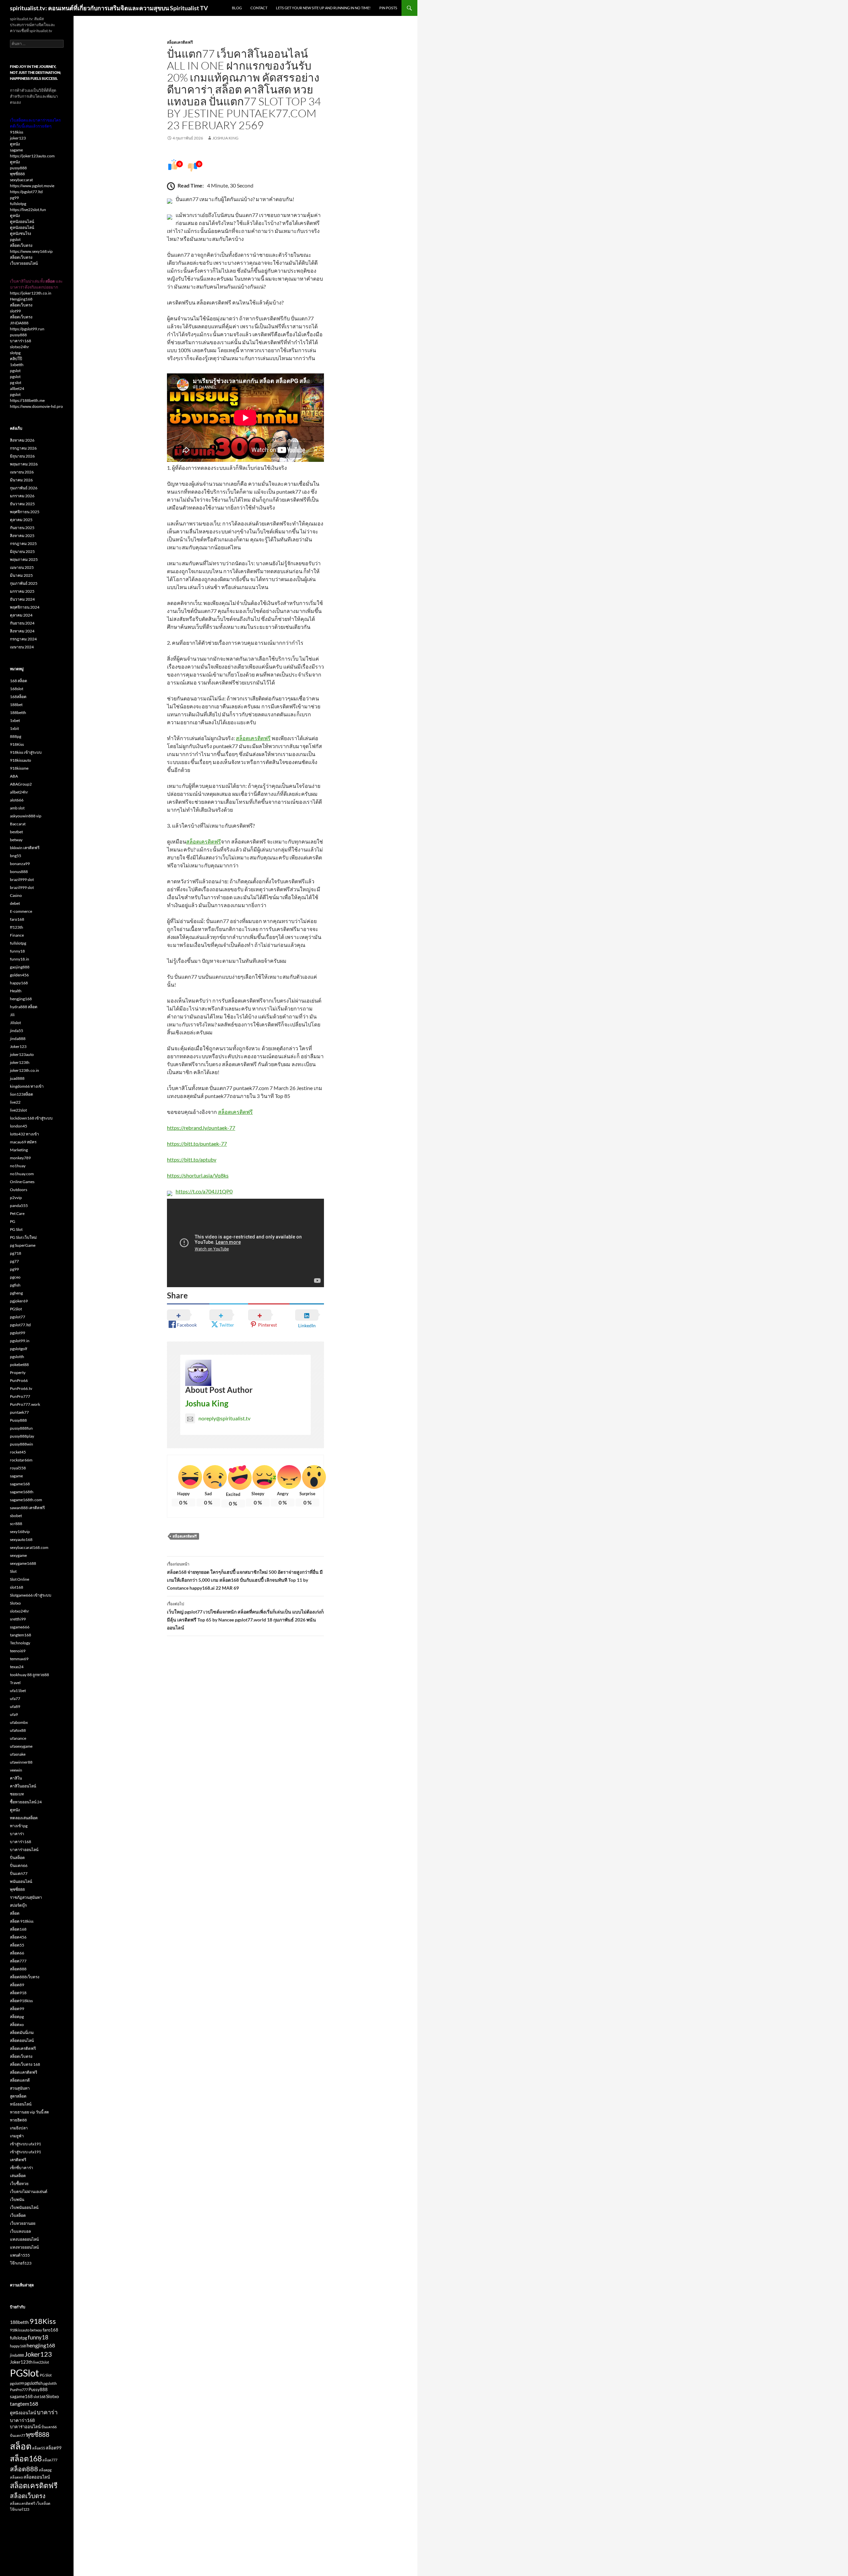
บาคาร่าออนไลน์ (24, 1850)
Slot (13, 1571)
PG (13, 1221)
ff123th (17, 927)
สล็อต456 (18, 1937)
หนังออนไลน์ (21, 2104)
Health (16, 991)
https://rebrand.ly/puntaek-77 (201, 1128)
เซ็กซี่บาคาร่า (22, 2168)
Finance (17, 935)
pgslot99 (18, 1333)
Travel (15, 1683)
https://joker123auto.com (32, 156)
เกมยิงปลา (19, 2128)
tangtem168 (21, 1635)
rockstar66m (21, 1460)
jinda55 (17, 1031)
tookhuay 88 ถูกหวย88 (29, 1675)
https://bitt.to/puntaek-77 (197, 1144)
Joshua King (225, 138)
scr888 (16, 1524)
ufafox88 (18, 1730)
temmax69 (19, 1659)
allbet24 (17, 388)
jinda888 (18, 1039)
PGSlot (16, 1309)
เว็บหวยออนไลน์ (24, 263)
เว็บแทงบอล (20, 2231)
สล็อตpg (17, 2017)
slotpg (15, 353)
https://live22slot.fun (28, 210)
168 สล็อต (19, 681)
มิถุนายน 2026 (22, 456)
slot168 (17, 1587)
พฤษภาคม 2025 (24, 559)
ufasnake (18, 1754)
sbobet (16, 1516)
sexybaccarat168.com (29, 1547)
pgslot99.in (20, 1341)
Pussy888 (18, 1420)
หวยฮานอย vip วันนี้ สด (29, 2112)
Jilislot (15, 1023)
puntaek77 (19, 1412)
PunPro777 (20, 1396)
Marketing (19, 1150)
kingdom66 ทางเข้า (27, 1086)
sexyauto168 (21, 1539)
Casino (16, 895)
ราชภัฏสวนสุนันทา (26, 1897)
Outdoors (19, 1190)
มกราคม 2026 (22, 496)
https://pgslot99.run (27, 329)
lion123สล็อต (22, 1094)
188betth (18, 713)
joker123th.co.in (25, 1070)
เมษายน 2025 (22, 567)
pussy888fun (21, 1428)
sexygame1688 (23, 1563)
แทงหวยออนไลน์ (24, 2247)
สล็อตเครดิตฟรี (180, 42)
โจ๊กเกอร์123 (21, 2263)
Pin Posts (388, 8)
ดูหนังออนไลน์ (22, 221)
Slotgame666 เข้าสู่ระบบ (31, 1595)
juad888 (17, 1078)
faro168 (17, 919)
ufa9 (14, 1714)
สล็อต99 (17, 2009)
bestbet (16, 832)
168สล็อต (18, 697)
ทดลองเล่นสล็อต (24, 1818)
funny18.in (20, 959)
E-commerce (21, 911)
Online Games (22, 1182)
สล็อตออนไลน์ (22, 2040)
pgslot (15, 239)
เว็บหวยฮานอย (23, 2223)
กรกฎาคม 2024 (23, 639)
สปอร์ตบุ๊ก (18, 1905)
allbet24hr (19, 792)
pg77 (14, 1261)
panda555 (19, 1206)
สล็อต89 (17, 1985)
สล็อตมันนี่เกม (22, 2032)
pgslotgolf (19, 1349)
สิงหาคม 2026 (22, 440)
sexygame (18, 1555)
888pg (16, 736)
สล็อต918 (18, 1993)
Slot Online (20, 1579)
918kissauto (21, 760)
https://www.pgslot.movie (32, 186)
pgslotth (17, 1357)
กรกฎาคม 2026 (23, 448)
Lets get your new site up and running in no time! (323, 8)
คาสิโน (16, 1778)
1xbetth (17, 365)
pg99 (14, 198)
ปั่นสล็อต (17, 1858)
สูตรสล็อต (18, 2096)
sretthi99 (18, 1619)
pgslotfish (34, 2383)
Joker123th (21, 2362)
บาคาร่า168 (21, 341)
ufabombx (19, 1722)
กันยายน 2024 (22, 623)
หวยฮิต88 (18, 2120)
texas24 (17, 1667)
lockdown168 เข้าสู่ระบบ (31, 1118)
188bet (16, 705)
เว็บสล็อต (18, 2215)
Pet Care (17, 1213)
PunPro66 (19, 1380)
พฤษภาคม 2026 (24, 464)
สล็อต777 (18, 1961)
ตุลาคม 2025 (21, 520)
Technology (20, 1643)
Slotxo (15, 1603)
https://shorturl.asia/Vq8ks (198, 1175)
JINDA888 (19, 323)
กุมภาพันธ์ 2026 (24, 488)
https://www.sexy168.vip (31, 251)
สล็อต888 (18, 1969)
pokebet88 (19, 1365)
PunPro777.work (25, 1404)
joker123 (18, 138)
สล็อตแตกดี (20, 2080)
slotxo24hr (20, 347)
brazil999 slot (22, 879)
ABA (14, 776)
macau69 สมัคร (23, 1142)
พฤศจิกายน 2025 (25, 512)
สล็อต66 (17, 1953)
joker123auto (22, 1054)
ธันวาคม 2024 (22, 599)
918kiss (17, 132)
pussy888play (22, 1436)
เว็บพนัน (17, 2199)
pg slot (16, 383)
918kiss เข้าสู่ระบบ (26, 752)
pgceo (15, 1277)
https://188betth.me (27, 400)
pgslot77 (18, 1317)
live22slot (18, 1110)
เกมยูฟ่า (17, 2136)
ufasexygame (21, 1746)
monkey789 (20, 1158)
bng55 (16, 856)
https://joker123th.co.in (31, 293)
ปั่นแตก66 (19, 1865)
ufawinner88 (21, 1762)
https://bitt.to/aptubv (192, 1159)
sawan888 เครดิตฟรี (27, 1508)
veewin (16, 1770)
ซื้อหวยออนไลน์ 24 (26, 1802)
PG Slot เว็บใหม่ (23, 1237)
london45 (19, 1126)
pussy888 (18, 168)
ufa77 (15, 1699)
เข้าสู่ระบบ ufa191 (26, 2144)
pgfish (15, 1285)
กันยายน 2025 (22, 528)
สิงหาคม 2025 (22, 536)
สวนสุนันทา (20, 2088)
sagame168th (22, 1492)
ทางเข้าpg (19, 1826)
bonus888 (19, 872)
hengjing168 (21, 999)
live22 (15, 1102)
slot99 (15, 311)
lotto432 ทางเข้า (25, 1134)
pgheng (16, 1293)
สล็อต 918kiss (22, 1921)
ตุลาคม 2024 (21, 615)
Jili (12, 1015)
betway (16, 840)
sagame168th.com (26, 1500)
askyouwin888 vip (26, 816)
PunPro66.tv (21, 1388)
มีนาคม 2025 (21, 575)
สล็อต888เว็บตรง (25, 1977)
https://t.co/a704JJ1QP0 (204, 1191)
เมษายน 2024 (22, 647)
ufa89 (15, 1706)
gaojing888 (20, 967)
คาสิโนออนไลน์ (23, 1786)
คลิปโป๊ (16, 359)
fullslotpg (18, 204)
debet (15, 903)
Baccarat (18, 824)
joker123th (20, 1062)
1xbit (14, 728)
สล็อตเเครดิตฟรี (24, 2072)
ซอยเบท (17, 1794)
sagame (16, 150)
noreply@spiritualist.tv (224, 1418)
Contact (259, 8)
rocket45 (18, 1452)
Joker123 (18, 1046)
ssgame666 (20, 1627)
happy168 (19, 983)
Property (18, 1372)
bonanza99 (20, 864)
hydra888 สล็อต (24, 1007)
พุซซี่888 (17, 174)
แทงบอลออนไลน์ (24, 2239)
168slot (17, 689)
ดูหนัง (15, 144)
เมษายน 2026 (22, 472)
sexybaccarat (21, 180)
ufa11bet (18, 1691)
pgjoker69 (19, 1301)
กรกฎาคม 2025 (23, 544)
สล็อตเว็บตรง (21, 245)
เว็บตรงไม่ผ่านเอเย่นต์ (29, 2192)
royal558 (18, 1468)
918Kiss (17, 744)
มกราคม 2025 (22, 591)
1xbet (15, 720)
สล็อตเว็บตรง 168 (25, 2064)
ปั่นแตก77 (19, 1873)
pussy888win (22, 1444)
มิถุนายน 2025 (22, 551)
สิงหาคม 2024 (22, 631)
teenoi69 (18, 1651)
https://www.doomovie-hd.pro (36, 406)
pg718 (16, 1253)
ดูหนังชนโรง (21, 233)
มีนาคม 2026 (21, 480)
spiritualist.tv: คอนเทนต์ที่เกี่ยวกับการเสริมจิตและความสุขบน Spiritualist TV (109, 8)
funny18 (17, 951)
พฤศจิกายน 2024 (25, 607)
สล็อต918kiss (21, 2001)
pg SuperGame (23, 1245)
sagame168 (20, 1484)
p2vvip (16, 1198)
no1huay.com (22, 1174)
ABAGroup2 (21, 784)
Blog (237, 8)
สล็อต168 (18, 1929)
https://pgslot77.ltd (26, 192)
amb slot (17, 808)
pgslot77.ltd (20, 1325)
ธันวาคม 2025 (22, 504)
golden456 (19, 975)
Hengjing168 (21, 299)
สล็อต (15, 1913)
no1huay (18, 1166)
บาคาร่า (17, 1834)
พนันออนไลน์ (21, 1881)
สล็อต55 (17, 1945)
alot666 (17, 800)
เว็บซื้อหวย (19, 2184)
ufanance (18, 1738)
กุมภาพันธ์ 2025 (24, 583)
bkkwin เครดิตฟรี (25, 848)
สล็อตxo (17, 2025)
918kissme (19, 768)
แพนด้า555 (20, 2255)
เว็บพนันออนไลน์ (24, 2207)
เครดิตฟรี (18, 2160)
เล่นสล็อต (18, 2176)
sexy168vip (20, 1532)
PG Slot (16, 1229)
